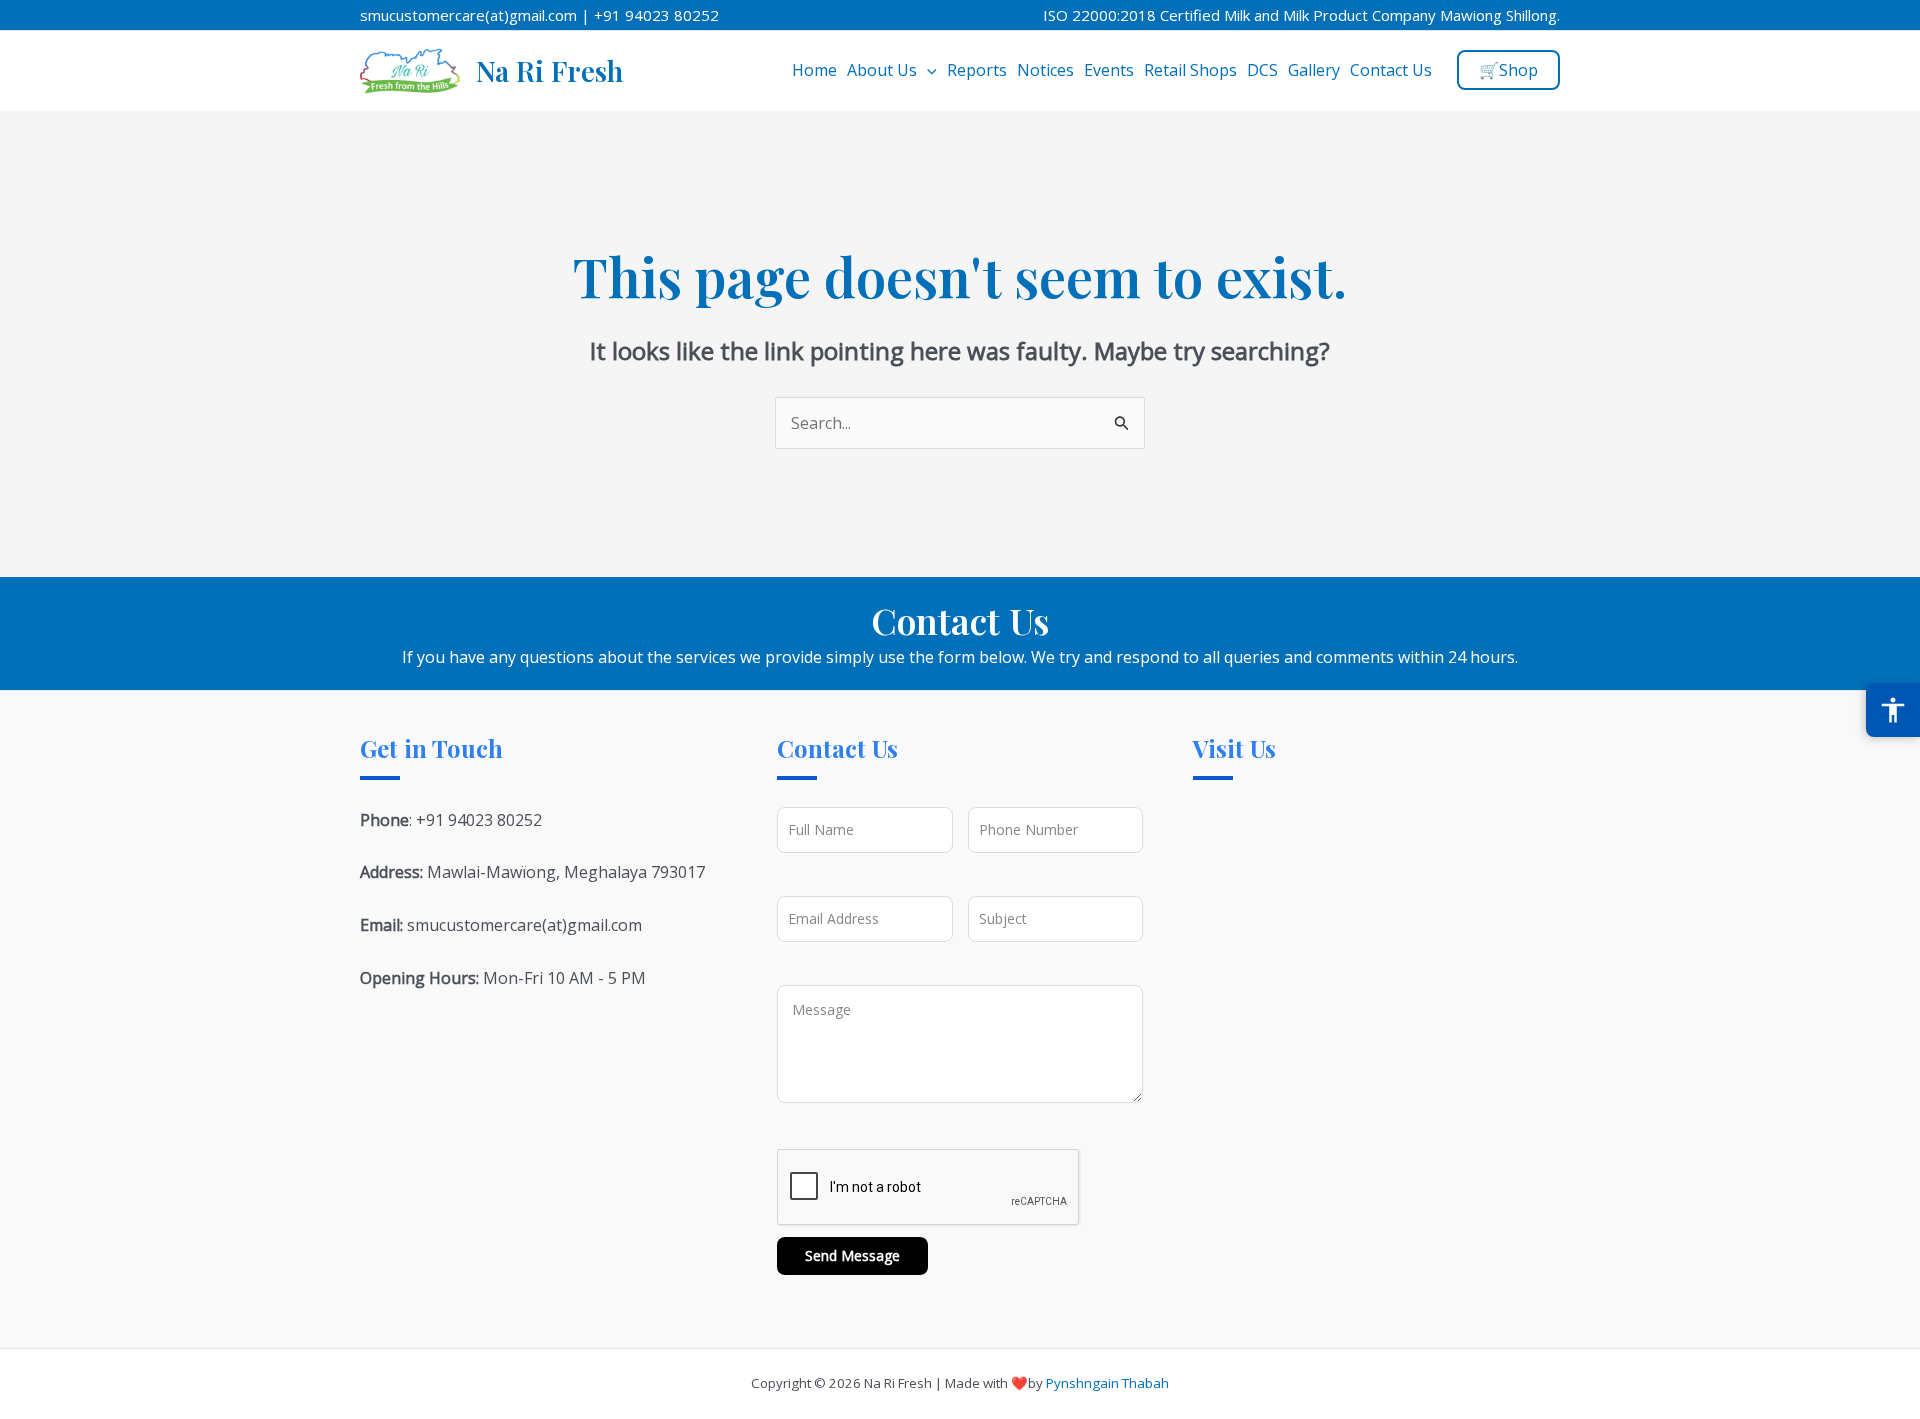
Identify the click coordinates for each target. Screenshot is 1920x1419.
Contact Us (1391, 70)
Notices (1045, 70)
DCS (1262, 70)
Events (1109, 70)
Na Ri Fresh (549, 70)
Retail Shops (1190, 70)
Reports (977, 70)
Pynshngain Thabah (1107, 1383)
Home (814, 70)
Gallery (1314, 70)
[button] (927, 70)
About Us (882, 70)
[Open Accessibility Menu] (1893, 710)
